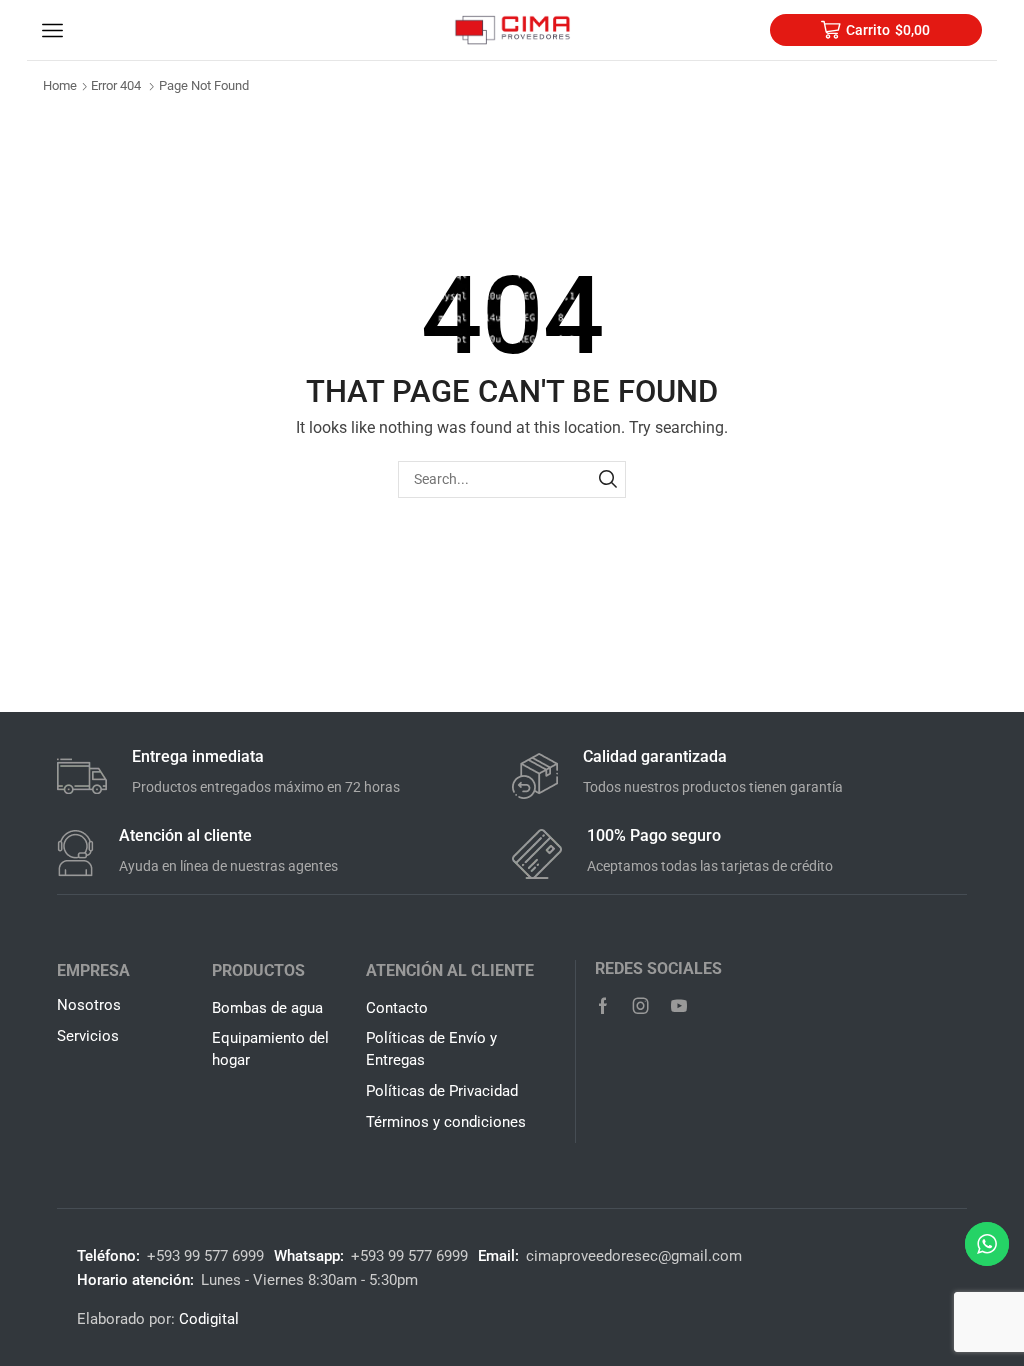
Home (60, 85)
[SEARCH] (607, 479)
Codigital (209, 1319)
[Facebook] (603, 1006)
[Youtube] (679, 1006)
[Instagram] (641, 1006)
